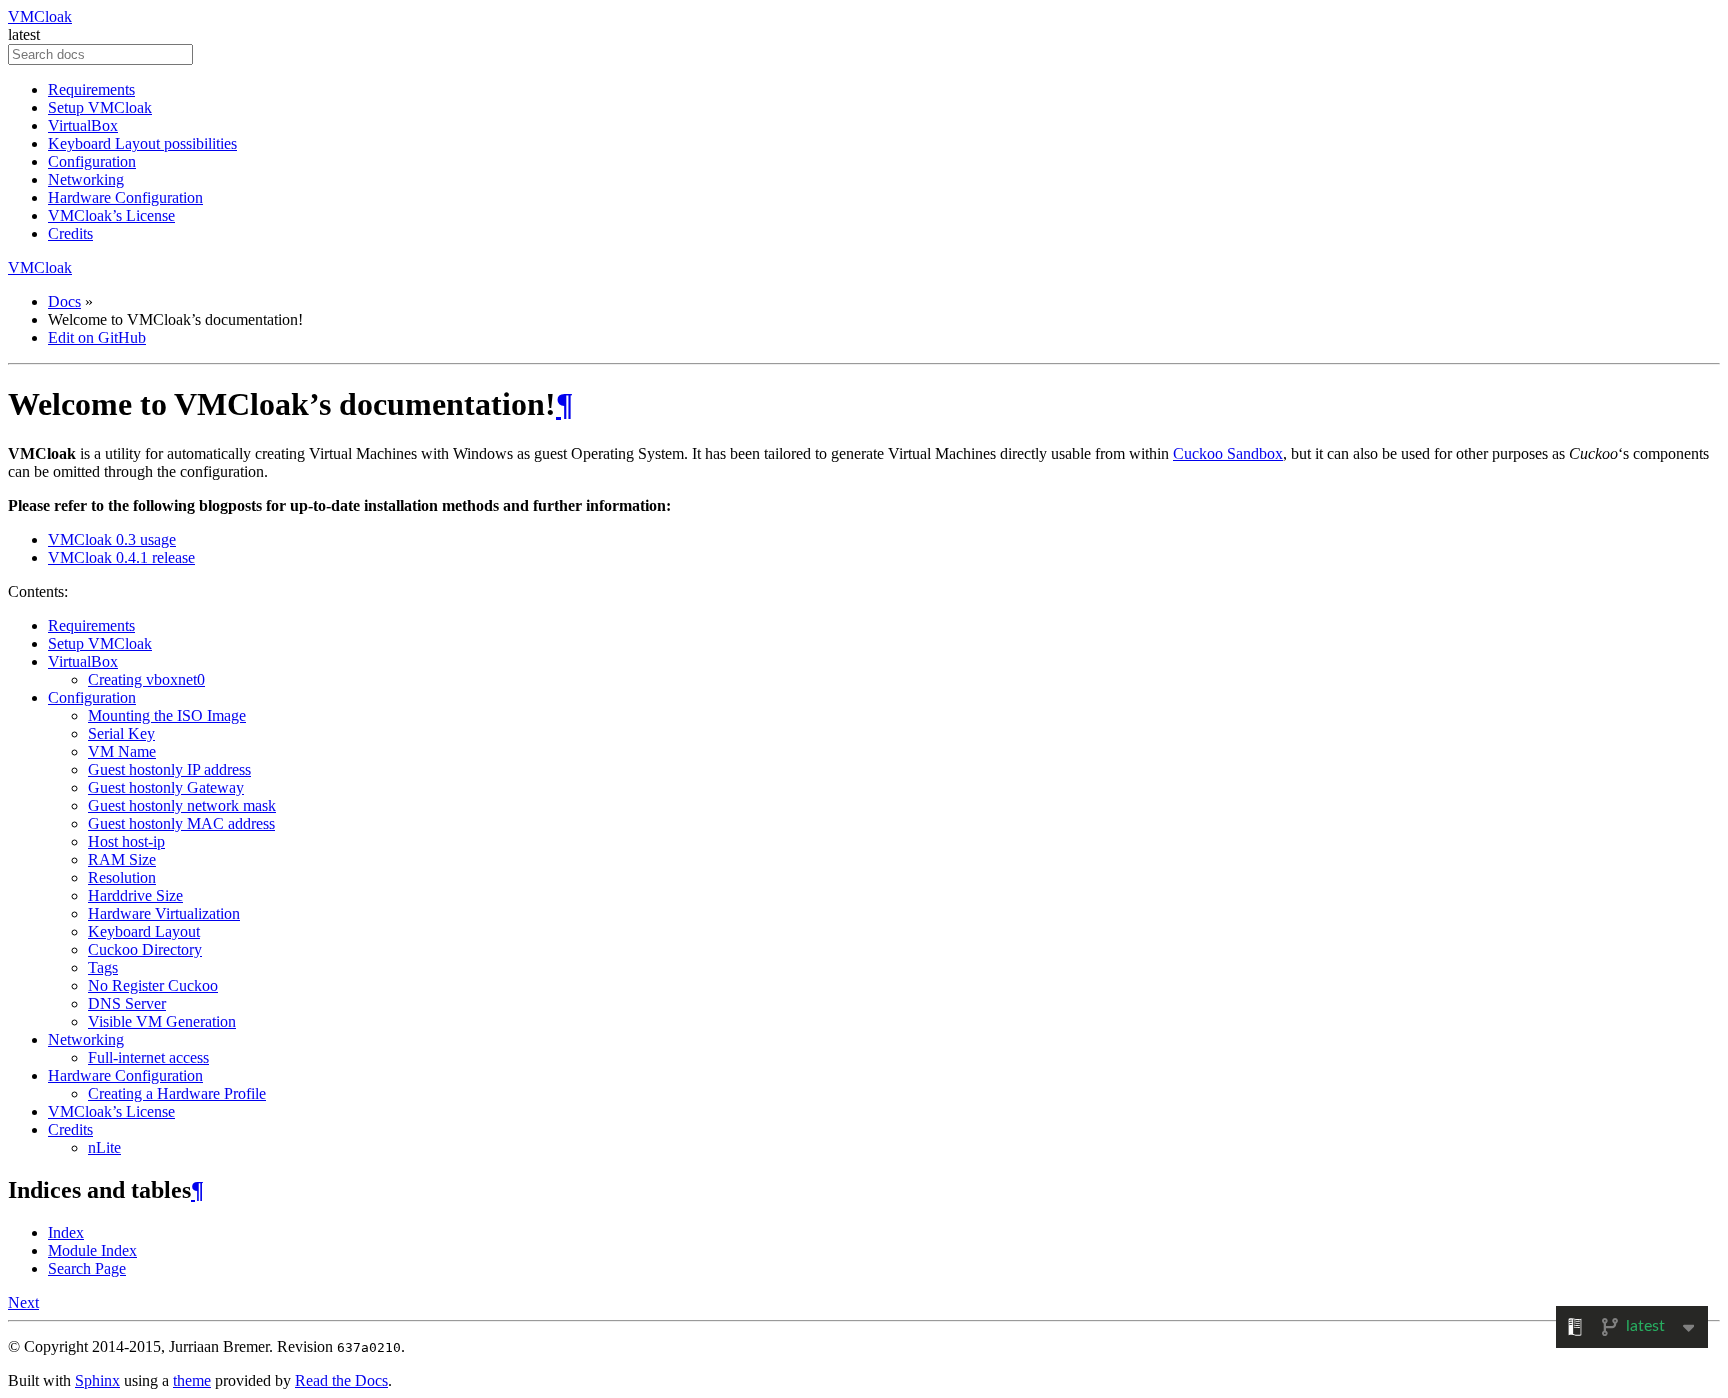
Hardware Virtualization (164, 913)
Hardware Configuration (125, 197)
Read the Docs (341, 1380)
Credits (70, 233)
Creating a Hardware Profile (177, 1093)
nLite (104, 1147)
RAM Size (122, 859)
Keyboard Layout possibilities (142, 143)
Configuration (92, 161)
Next (23, 1302)
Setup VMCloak (100, 107)
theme (192, 1380)
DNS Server (127, 1003)
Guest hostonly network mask (182, 805)
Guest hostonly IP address (169, 769)
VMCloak (40, 16)
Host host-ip (126, 841)
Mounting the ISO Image (167, 715)
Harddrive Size (135, 895)
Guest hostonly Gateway (166, 787)
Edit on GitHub (97, 337)
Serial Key (121, 733)
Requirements (91, 89)
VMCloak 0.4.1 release (121, 557)
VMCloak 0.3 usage (112, 539)
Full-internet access (148, 1057)
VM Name (122, 751)
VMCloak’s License (111, 215)
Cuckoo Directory (145, 949)
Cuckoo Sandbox (1228, 453)
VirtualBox (83, 125)
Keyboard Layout (144, 931)
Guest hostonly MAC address (181, 823)
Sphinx (97, 1380)
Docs (64, 301)
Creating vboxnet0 (146, 679)
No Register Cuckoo (153, 985)
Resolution (122, 877)
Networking (86, 179)
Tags (103, 967)
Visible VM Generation (162, 1021)
